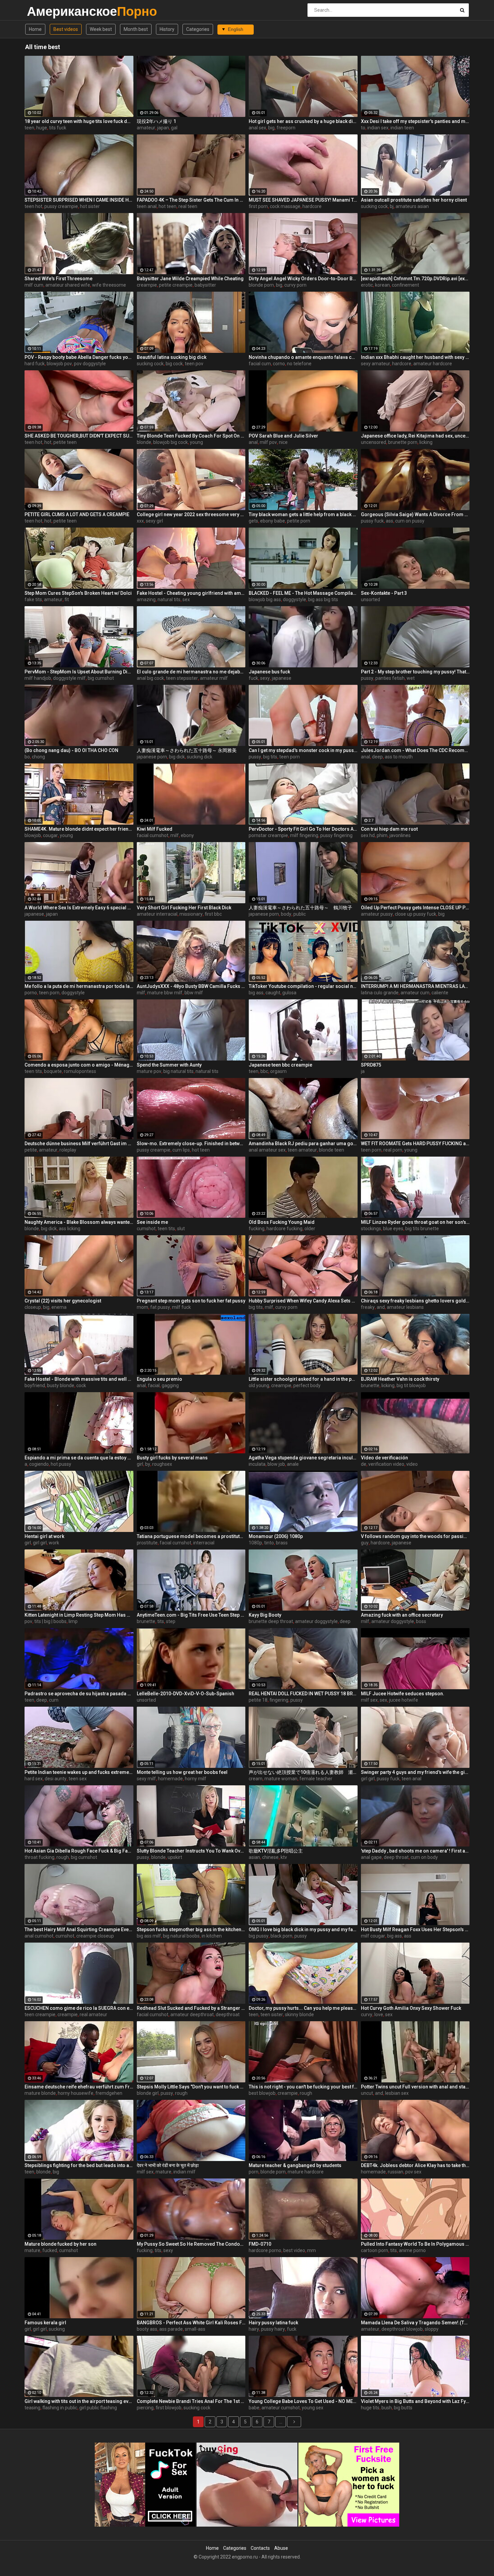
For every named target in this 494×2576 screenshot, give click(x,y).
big (271, 128)
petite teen (65, 442)
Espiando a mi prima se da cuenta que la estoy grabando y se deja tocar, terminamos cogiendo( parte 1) (79, 1458)
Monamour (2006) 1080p (276, 1536)
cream (256, 1779)
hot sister (90, 206)
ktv (284, 1857)
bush (387, 2408)
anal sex (257, 128)
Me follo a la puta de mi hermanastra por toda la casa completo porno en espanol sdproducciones (79, 986)
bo (27, 757)
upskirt (175, 1857)
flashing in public (60, 2408)
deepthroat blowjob (402, 2329)
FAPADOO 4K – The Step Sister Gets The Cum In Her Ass (191, 200)
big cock (174, 364)
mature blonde (40, 2093)
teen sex (78, 1779)
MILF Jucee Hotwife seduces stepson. (403, 1694)
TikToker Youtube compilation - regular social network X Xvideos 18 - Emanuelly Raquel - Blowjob (303, 986)
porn (254, 2172)
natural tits (169, 599)
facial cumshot (153, 835)
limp (73, 1621)
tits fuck (58, 128)
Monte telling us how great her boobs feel (182, 1772)
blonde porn (261, 285)
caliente (440, 993)
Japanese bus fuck (269, 672)
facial (154, 1385)
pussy (367, 678)
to (363, 128)
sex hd (368, 835)
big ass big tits (323, 599)
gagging (170, 1385)
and (381, 1307)
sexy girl (154, 521)
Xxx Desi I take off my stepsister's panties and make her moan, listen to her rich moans (415, 121)
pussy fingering (336, 835)
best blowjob (262, 2093)
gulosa (289, 993)
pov (28, 1621)
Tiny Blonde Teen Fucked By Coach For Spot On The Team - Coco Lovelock (191, 436)
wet (411, 678)
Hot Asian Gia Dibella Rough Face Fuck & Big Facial (79, 1851)
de (364, 1464)
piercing (145, 2408)
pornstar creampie (268, 835)
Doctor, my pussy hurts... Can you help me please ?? (303, 2008)
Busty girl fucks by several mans (172, 1458)
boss (421, 1621)
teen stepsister (182, 678)
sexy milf (146, 1779)
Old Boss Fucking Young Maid (282, 1222)
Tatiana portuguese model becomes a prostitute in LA (191, 1536)
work (54, 1543)
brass (282, 1543)
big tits (270, 757)
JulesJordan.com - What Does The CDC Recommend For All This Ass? (415, 750)
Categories (198, 29)
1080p (255, 1543)
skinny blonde (299, 2014)
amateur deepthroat (192, 2014)
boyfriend (35, 1385)
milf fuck (181, 1307)
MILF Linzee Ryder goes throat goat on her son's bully (415, 1222)
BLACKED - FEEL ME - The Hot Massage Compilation (303, 593)
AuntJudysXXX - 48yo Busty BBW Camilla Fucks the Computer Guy (191, 986)
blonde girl (148, 2093)
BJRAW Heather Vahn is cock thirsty (400, 1379)
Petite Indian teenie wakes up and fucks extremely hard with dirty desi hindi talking (79, 1772)
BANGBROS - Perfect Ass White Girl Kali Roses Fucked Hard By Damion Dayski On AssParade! (191, 2323)
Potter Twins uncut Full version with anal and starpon (415, 2087)
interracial (204, 1543)
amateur (146, 128)
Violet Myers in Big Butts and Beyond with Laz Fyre (415, 2401)
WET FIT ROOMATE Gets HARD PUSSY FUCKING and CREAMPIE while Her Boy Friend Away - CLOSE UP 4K (415, 1144)
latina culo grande (380, 993)
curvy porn (295, 285)
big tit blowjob (411, 1385)
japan (163, 128)
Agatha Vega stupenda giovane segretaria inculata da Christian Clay (303, 1458)
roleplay (68, 1150)
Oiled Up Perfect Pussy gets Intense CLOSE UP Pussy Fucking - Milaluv (415, 908)
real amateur (93, 2014)
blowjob (33, 835)
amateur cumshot (281, 2408)
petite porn (299, 521)
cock (81, 1385)
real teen (188, 206)
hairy (254, 2329)
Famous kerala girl (45, 2323)
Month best (136, 29)
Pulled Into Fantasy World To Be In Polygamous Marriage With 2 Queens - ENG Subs (415, 2244)
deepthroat (228, 2014)
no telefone (299, 364)
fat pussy (160, 1307)
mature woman (281, 1779)
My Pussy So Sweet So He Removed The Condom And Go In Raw (191, 2244)
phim (382, 835)
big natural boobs (181, 1936)
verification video (386, 1464)
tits (161, 1621)
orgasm (278, 1071)
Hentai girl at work (44, 1536)
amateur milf (214, 678)
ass (389, 521)
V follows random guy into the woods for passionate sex (415, 1536)
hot (48, 442)
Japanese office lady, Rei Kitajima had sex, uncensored (415, 436)
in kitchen (212, 1936)
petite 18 (258, 1700)
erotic (367, 285)
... (281, 2422)
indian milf (184, 2172)
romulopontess (80, 1071)
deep (377, 757)
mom (142, 1307)
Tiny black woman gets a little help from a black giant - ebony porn (303, 514)
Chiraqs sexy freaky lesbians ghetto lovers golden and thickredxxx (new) (415, 1301)
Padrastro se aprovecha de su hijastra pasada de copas (79, 1694)
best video (294, 2250)
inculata (257, 1464)
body (286, 914)
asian (254, 1857)
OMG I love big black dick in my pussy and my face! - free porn (303, 1929)
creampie (147, 285)
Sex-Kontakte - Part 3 (384, 593)
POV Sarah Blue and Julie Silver (283, 436)
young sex (313, 2408)
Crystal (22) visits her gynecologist (63, 1301)
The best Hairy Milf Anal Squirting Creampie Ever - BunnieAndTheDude (79, 1929)
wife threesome (109, 285)
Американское (45, 11)
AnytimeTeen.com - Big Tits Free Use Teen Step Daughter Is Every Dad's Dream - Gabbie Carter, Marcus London (191, 1615)
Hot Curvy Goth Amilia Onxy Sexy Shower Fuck (411, 2008)
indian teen (402, 128)
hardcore (312, 206)
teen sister (272, 2014)
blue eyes (393, 1229)
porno (31, 993)
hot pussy (61, 1464)
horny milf (196, 1779)
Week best (101, 29)
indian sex (378, 128)
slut (181, 1229)
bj (392, 206)
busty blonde (61, 1385)
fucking (257, 1229)
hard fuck (35, 364)
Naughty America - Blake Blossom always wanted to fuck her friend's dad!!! (79, 1222)
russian (396, 2172)
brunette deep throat (271, 1621)
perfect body (307, 1385)
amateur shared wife (68, 285)
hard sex (34, 1779)
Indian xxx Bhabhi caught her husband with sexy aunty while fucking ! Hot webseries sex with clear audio (415, 357)
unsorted (370, 599)
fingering (279, 1700)
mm (312, 2250)
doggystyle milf (69, 678)
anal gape (371, 1857)
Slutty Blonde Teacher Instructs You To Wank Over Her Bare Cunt (191, 1851)
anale (293, 1464)
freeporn (286, 128)
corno (279, 364)
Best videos (66, 29)
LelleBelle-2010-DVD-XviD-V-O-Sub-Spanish (186, 1694)
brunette (370, 1385)
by (148, 1464)
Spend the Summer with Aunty (169, 1065)
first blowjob (169, 2408)
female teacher (316, 1779)
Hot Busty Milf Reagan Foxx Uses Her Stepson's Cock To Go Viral (415, 1929)
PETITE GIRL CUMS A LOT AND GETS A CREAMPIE (77, 514)
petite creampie (176, 285)
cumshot (146, 1229)
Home (35, 29)
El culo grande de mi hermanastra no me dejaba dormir (191, 672)
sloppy (432, 2329)
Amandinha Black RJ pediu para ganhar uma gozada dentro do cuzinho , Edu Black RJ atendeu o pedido (303, 1144)
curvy (367, 2014)
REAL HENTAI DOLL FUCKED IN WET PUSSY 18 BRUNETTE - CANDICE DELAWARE (303, 1694)
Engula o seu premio (159, 1379)
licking (426, 442)
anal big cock (150, 678)
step (171, 1621)
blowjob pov (59, 364)
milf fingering (304, 835)
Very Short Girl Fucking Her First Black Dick (184, 908)
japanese (282, 678)
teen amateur (302, 1150)
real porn (393, 1150)
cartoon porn (375, 2250)
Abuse (281, 2548)
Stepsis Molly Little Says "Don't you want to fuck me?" (191, 2087)
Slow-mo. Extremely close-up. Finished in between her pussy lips (191, 1144)
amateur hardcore (433, 364)
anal (253, 442)
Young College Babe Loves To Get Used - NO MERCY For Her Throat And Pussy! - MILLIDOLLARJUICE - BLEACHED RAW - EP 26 (303, 2401)
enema (59, 1307)
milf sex (369, 1700)
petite (31, 1150)
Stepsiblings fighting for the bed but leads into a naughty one (79, 2165)
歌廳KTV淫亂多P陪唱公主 (276, 1851)
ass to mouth (399, 757)
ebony (187, 835)
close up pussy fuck (416, 914)
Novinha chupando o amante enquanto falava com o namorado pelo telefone (303, 357)
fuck (253, 678)
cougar (50, 835)
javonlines (400, 835)
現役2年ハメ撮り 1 (156, 121)
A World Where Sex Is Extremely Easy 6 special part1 (79, 908)
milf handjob (38, 678)
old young (259, 1385)
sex (186, 599)
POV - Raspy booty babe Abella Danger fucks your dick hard (79, 357)
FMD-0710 (260, 2244)
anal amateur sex (267, 1150)
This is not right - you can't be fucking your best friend (303, 2087)
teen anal (147, 206)
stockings (371, 1229)
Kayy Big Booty (265, 1615)
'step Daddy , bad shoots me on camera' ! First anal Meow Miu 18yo (415, 1851)
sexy (265, 678)
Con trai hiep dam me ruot (389, 829)
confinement (405, 285)
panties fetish (390, 678)
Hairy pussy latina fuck (273, 2323)
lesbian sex (397, 2093)
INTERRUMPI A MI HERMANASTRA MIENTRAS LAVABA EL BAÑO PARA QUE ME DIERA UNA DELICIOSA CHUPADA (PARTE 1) (415, 986)
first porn (258, 206)
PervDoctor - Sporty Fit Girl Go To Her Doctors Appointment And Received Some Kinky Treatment (303, 829)
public (300, 914)
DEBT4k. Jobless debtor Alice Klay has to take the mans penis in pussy (415, 2165)
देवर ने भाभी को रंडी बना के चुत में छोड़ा (168, 2165)
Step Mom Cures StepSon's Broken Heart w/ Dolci (78, 593)
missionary (191, 914)
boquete (53, 1071)
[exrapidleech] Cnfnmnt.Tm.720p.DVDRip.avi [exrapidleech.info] (415, 279)
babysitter (205, 285)
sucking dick (200, 757)
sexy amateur (376, 364)
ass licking (70, 1229)
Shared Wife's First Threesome (58, 279)
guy (365, 1543)
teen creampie (40, 2014)
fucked (50, 2250)
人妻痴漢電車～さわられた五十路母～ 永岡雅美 (187, 750)
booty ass (147, 2329)
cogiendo (39, 1464)
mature (163, 2172)
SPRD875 (371, 1065)
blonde (144, 442)
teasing (32, 2408)
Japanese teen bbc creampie (280, 1065)
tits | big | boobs (50, 1621)
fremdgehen (109, 2093)
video (412, 1464)
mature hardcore (306, 2172)
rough (63, 1857)
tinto (269, 1543)
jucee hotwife (404, 1700)
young (196, 442)
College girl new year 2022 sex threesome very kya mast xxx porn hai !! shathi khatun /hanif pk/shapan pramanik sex (191, 514)
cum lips (181, 1150)
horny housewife (76, 2093)
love (379, 2014)
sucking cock (374, 206)
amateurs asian (412, 206)
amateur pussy (377, 914)
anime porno (412, 2250)
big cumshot (101, 678)
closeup (33, 1307)
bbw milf (194, 993)
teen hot (33, 206)
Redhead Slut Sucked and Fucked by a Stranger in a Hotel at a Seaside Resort (191, 2008)
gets (253, 521)
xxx (140, 521)
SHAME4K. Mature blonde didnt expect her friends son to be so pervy (79, 829)
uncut (367, 2093)
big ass (256, 993)
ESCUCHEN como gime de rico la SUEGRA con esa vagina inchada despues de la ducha (79, 2008)
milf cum (34, 285)
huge (42, 128)
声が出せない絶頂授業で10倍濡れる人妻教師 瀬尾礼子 (303, 1772)
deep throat (396, 1857)
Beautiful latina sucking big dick (172, 357)
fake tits (33, 599)
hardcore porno (265, 2250)
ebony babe (273, 521)
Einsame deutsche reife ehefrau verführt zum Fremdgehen (79, 2087)
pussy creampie (61, 206)
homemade (170, 1779)
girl (140, 1464)
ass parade (171, 2329)
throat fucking (39, 1857)
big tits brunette (422, 1229)
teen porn (290, 757)
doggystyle (295, 599)
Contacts (260, 2548)
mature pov (149, 1071)
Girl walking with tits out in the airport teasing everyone (79, 2401)
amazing (146, 599)
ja (363, 1071)
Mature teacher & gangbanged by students (295, 2165)
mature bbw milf (165, 993)
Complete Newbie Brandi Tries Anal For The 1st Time (191, 2401)
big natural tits (178, 1071)
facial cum (260, 364)
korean (382, 285)
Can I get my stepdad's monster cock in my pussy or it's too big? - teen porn (303, 750)
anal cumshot (39, 1936)
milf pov (268, 442)
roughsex (162, 1464)
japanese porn (152, 757)
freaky (368, 1307)
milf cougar (373, 1936)
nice (283, 442)
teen (29, 128)
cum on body (424, 1857)
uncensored (374, 442)
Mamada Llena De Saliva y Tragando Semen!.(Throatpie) (415, 2323)
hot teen (168, 206)
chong (38, 757)
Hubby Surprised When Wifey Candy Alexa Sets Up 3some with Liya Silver (303, 1301)
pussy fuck (372, 521)
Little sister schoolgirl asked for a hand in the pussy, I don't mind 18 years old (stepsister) (303, 1379)
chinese (270, 1857)
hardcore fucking (284, 1229)
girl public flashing (98, 2408)
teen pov (194, 364)
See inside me (152, 1222)
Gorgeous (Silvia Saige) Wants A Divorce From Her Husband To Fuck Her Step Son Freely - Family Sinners (415, 514)
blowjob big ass (265, 599)
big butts (403, 2408)
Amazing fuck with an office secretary (402, 1615)
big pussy (259, 1936)
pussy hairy (273, 2329)
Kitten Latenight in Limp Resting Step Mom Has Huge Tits (79, 1615)
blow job (276, 1464)
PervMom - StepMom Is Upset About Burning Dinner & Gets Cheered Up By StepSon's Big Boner (79, 672)
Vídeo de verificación (384, 1458)
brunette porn (403, 442)
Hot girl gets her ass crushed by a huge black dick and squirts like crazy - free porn (303, 121)
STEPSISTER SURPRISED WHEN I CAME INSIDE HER (79, 200)
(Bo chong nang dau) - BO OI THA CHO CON (71, 750)
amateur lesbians (405, 1307)
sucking (57, 2329)
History (167, 29)
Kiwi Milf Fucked (155, 829)
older (310, 1229)
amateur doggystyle (316, 1621)
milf (175, 835)
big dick (177, 757)
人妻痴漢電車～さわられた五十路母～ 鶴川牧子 (300, 908)
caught (273, 993)
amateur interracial (157, 914)
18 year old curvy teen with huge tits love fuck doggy (79, 121)
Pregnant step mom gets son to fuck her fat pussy (191, 1301)
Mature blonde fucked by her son (60, 2244)
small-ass (195, 2329)
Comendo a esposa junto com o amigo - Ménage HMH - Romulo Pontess (79, 1065)
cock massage (285, 206)
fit (67, 599)
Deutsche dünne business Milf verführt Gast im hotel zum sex (79, 1144)
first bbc (213, 914)
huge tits (370, 2408)
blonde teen (332, 1150)
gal (174, 128)
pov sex (413, 2172)
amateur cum (415, 993)
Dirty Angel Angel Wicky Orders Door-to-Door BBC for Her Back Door (303, 279)
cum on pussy (410, 521)
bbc (264, 1071)
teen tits (33, 1071)
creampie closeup (95, 1936)
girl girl (40, 1543)
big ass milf (149, 1936)
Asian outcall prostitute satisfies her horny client (414, 200)
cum (54, 1700)
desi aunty (56, 1779)
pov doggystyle (90, 364)
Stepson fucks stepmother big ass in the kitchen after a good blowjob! (191, 1929)
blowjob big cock (171, 442)
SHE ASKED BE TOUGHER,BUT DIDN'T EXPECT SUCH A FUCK (79, 436)
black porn (281, 1936)
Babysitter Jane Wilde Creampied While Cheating (190, 279)
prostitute (147, 1543)
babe (254, 2408)
